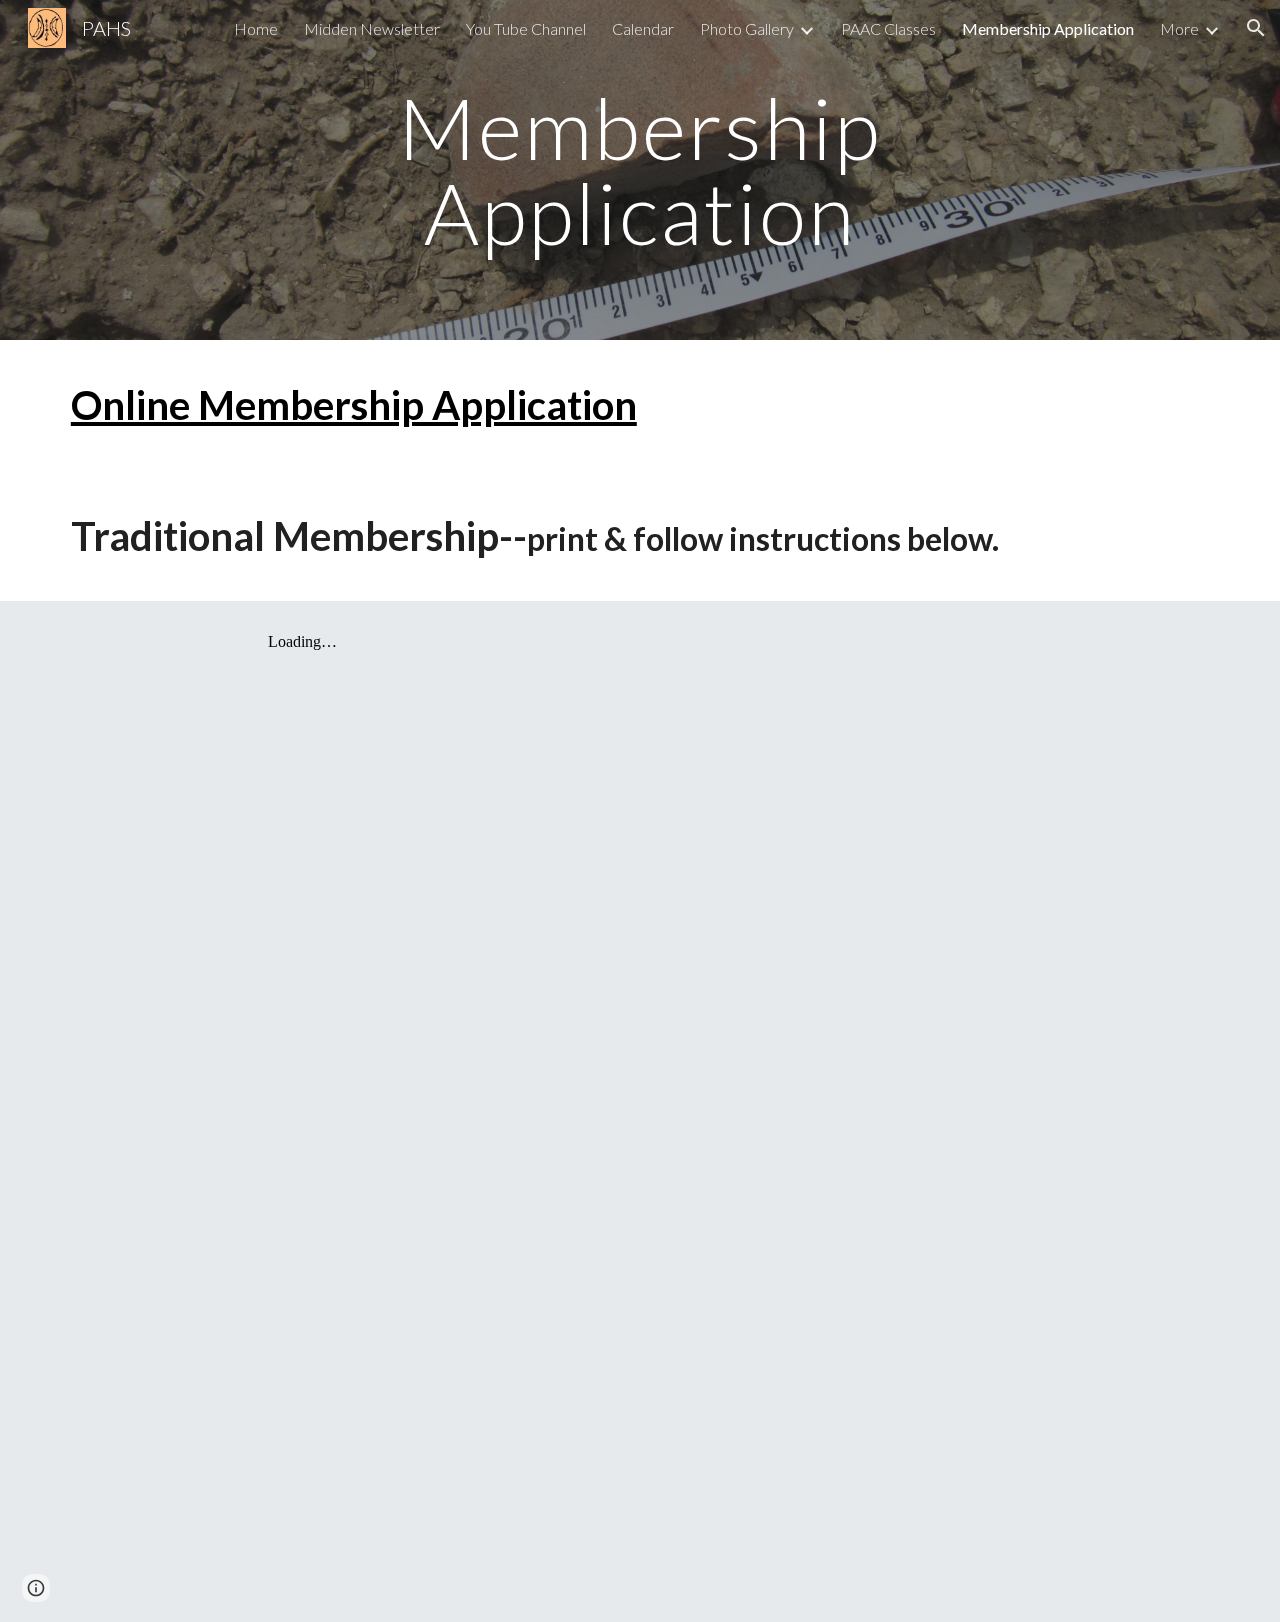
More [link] (1179, 28)
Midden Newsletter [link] (372, 28)
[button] (1256, 28)
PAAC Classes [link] (888, 28)
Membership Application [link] (1048, 28)
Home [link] (256, 28)
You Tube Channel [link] (526, 28)
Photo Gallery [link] (747, 28)
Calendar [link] (643, 28)
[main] (640, 170)
